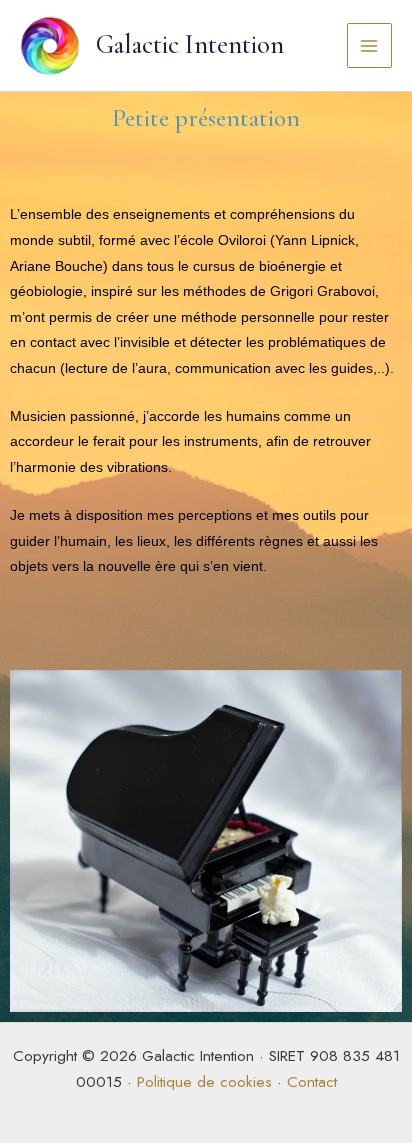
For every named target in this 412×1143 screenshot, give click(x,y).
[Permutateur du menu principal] (369, 45)
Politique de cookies (204, 1081)
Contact (312, 1081)
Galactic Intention (190, 45)
